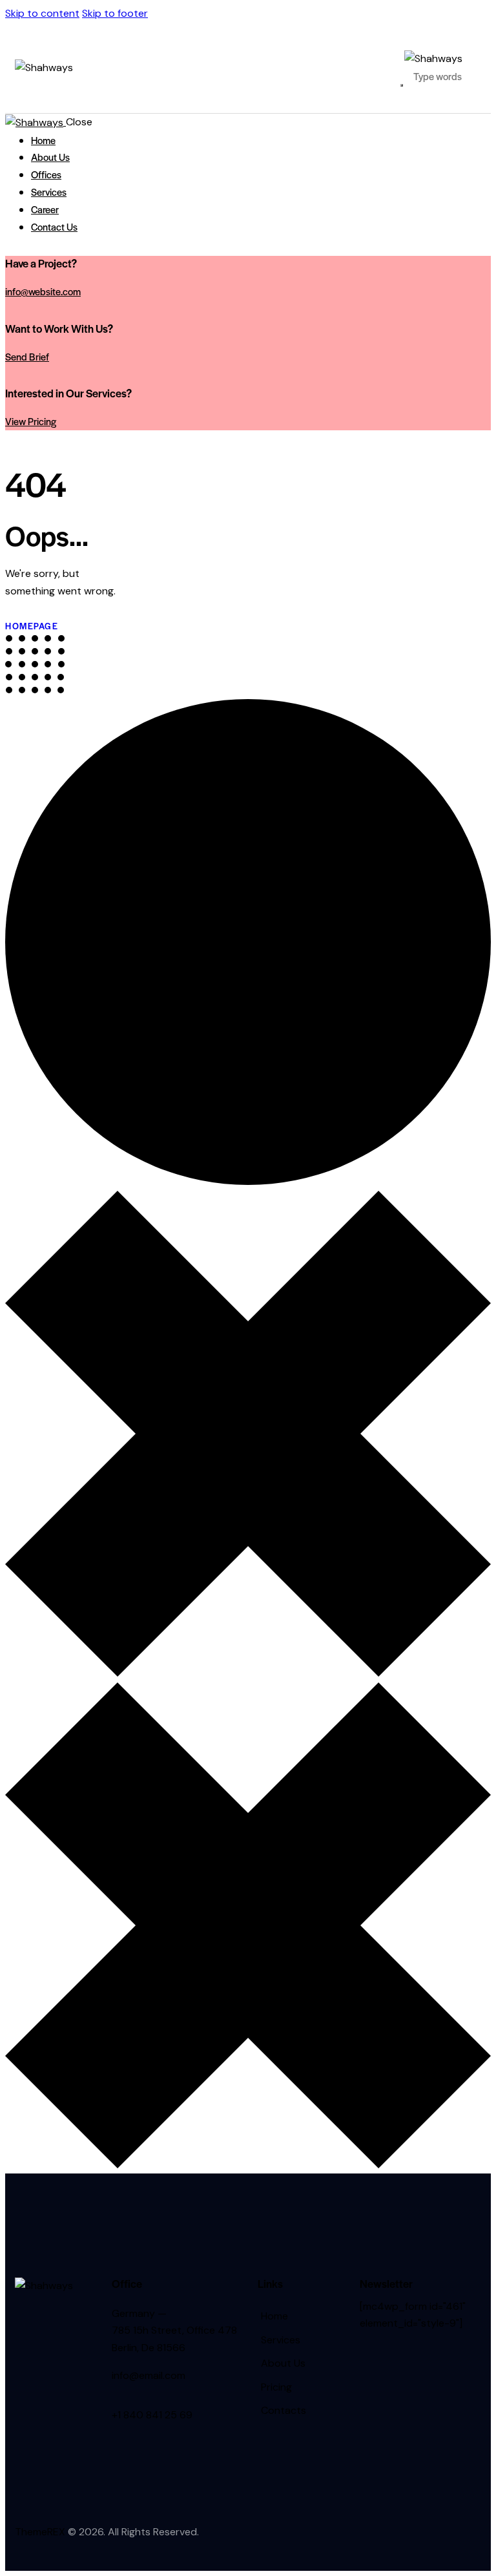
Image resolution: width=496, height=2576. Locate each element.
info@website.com (43, 291)
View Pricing (31, 421)
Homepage (32, 626)
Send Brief (27, 356)
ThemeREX (40, 2532)
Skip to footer (115, 13)
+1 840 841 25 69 (152, 2415)
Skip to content (42, 13)
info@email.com (149, 2375)
